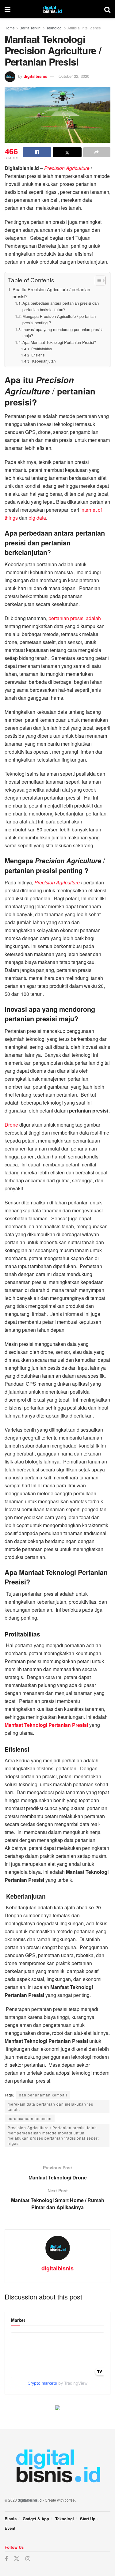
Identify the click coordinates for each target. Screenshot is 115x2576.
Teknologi (54, 28)
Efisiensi (38, 355)
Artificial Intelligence (84, 28)
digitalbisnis (35, 76)
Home (10, 28)
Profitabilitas (41, 349)
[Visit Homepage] (57, 9)
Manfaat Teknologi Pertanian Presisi (46, 1725)
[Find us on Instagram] (28, 2559)
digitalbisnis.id (30, 2500)
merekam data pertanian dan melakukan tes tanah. (50, 2107)
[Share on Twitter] (67, 152)
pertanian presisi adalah (75, 618)
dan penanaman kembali (43, 2095)
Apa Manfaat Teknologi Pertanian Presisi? (59, 342)
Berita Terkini (31, 28)
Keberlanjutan (43, 361)
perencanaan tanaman (30, 2118)
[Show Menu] (8, 9)
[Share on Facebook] (37, 152)
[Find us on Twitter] (17, 2559)
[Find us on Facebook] (6, 2559)
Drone (11, 1125)
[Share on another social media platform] (97, 152)
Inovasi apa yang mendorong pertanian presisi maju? (62, 333)
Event (10, 2528)
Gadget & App (36, 2519)
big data (37, 518)
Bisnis (11, 2519)
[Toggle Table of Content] (97, 281)
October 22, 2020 (74, 76)
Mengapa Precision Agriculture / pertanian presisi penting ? (59, 319)
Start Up (88, 2519)
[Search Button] (107, 9)
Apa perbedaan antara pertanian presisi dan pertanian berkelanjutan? (61, 306)
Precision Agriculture (67, 168)
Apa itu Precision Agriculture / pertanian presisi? (51, 293)
